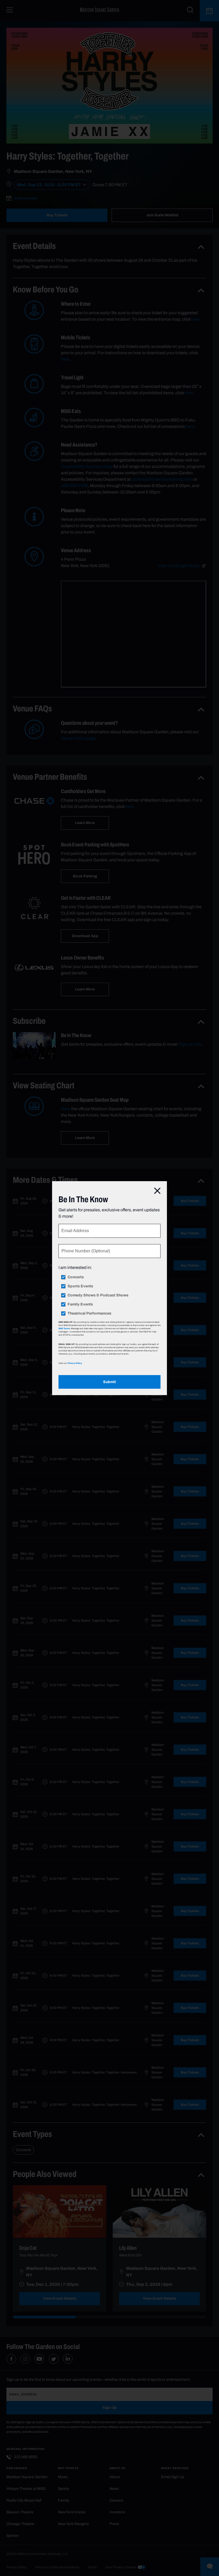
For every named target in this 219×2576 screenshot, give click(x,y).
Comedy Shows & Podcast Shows (98, 1295)
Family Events (80, 1304)
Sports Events (80, 1286)
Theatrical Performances (89, 1313)
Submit (109, 1382)
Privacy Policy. (75, 1363)
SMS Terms (64, 1328)
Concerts (76, 1277)
